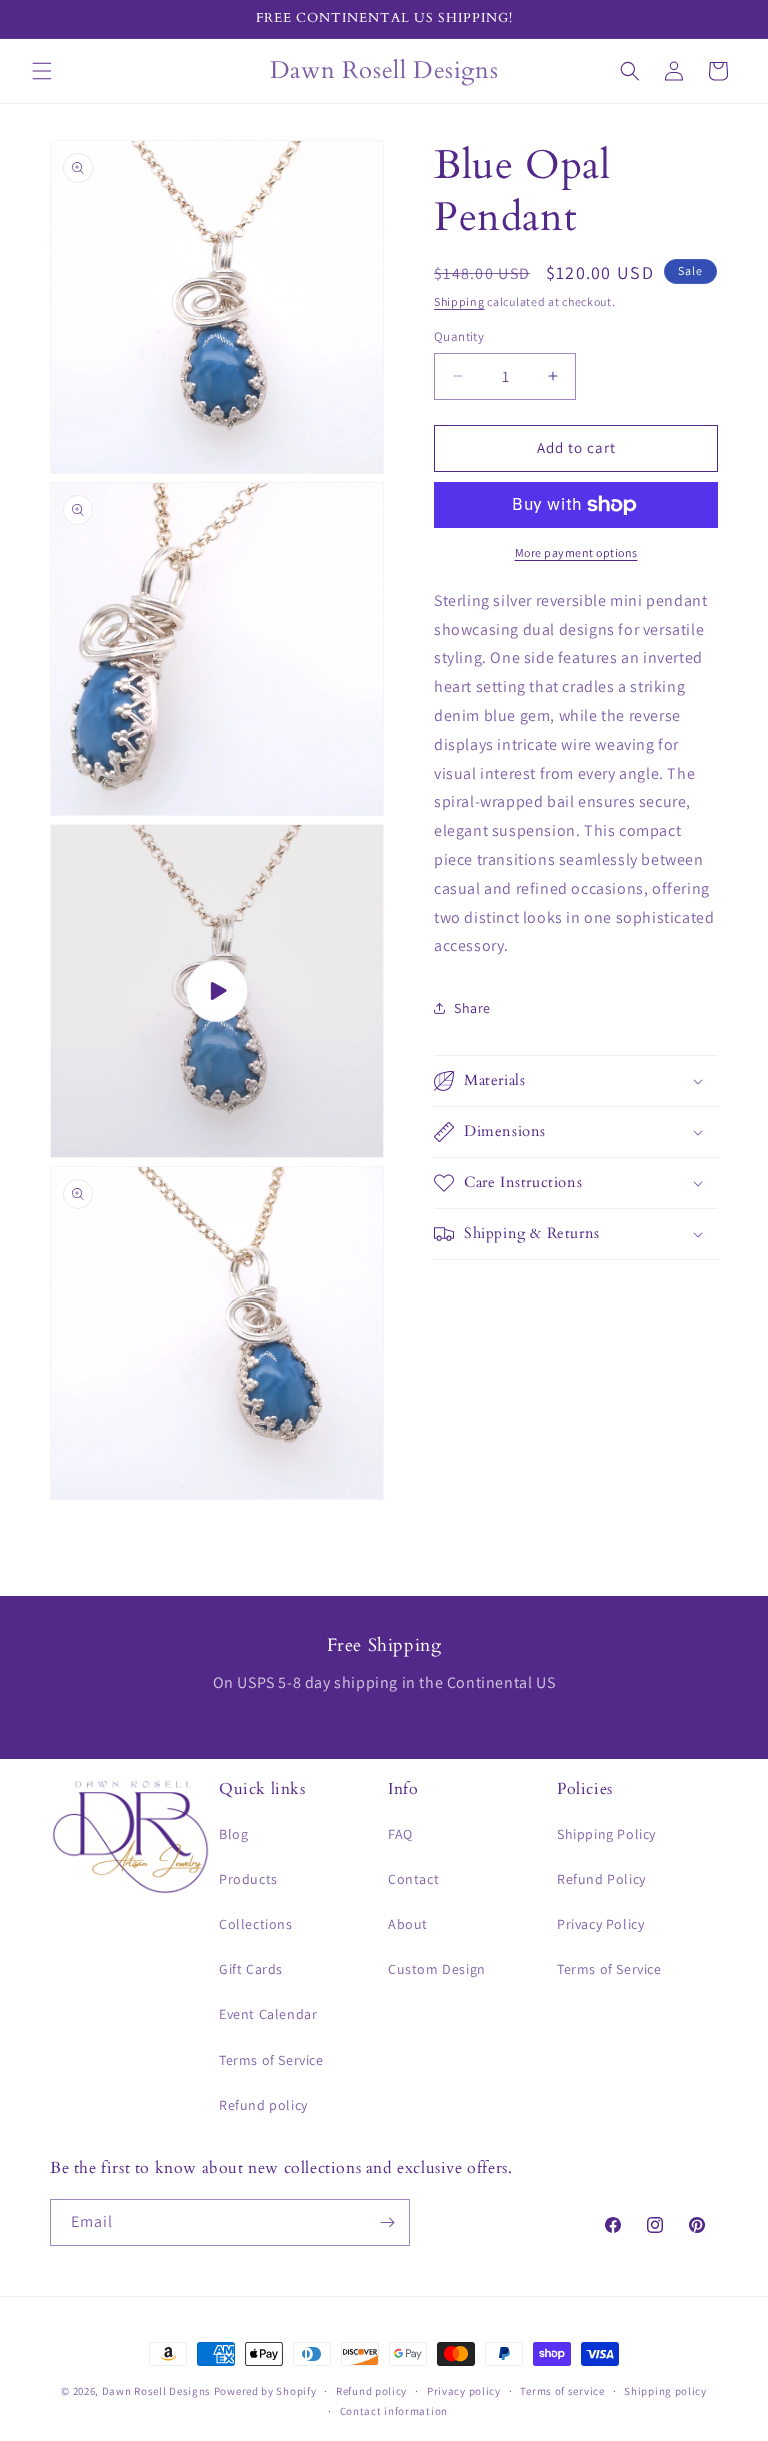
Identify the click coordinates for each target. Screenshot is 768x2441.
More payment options (576, 552)
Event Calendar (268, 2014)
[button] (42, 71)
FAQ (400, 1834)
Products (248, 1879)
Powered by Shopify (265, 2391)
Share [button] (472, 1008)
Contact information (394, 2411)
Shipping (459, 301)
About (408, 1924)
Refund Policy (601, 1879)
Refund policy (263, 2105)
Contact (413, 1879)
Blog (233, 1834)
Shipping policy (665, 2391)
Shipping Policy (606, 1834)
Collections (256, 1924)
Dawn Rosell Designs (156, 2391)
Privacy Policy (600, 1924)
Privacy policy (464, 2391)
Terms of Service (271, 2060)
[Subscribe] (387, 2222)
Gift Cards (251, 1969)
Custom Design (437, 1969)
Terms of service (562, 2391)
